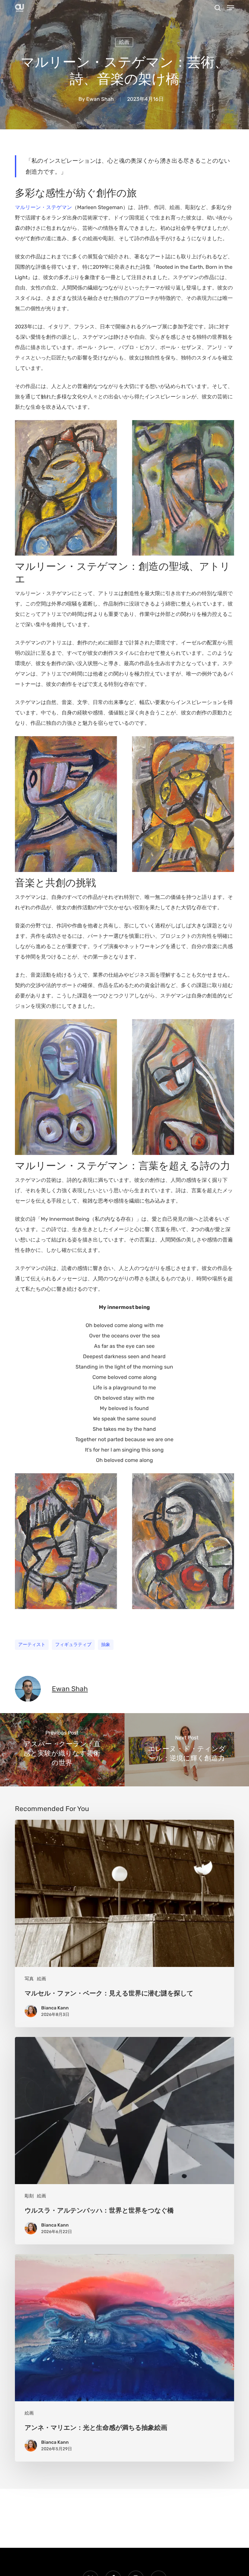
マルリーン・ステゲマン (43, 207)
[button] (231, 8)
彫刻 (29, 2196)
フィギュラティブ (73, 1645)
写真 (29, 1979)
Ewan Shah (100, 99)
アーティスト (32, 1645)
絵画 (124, 42)
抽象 (106, 1645)
